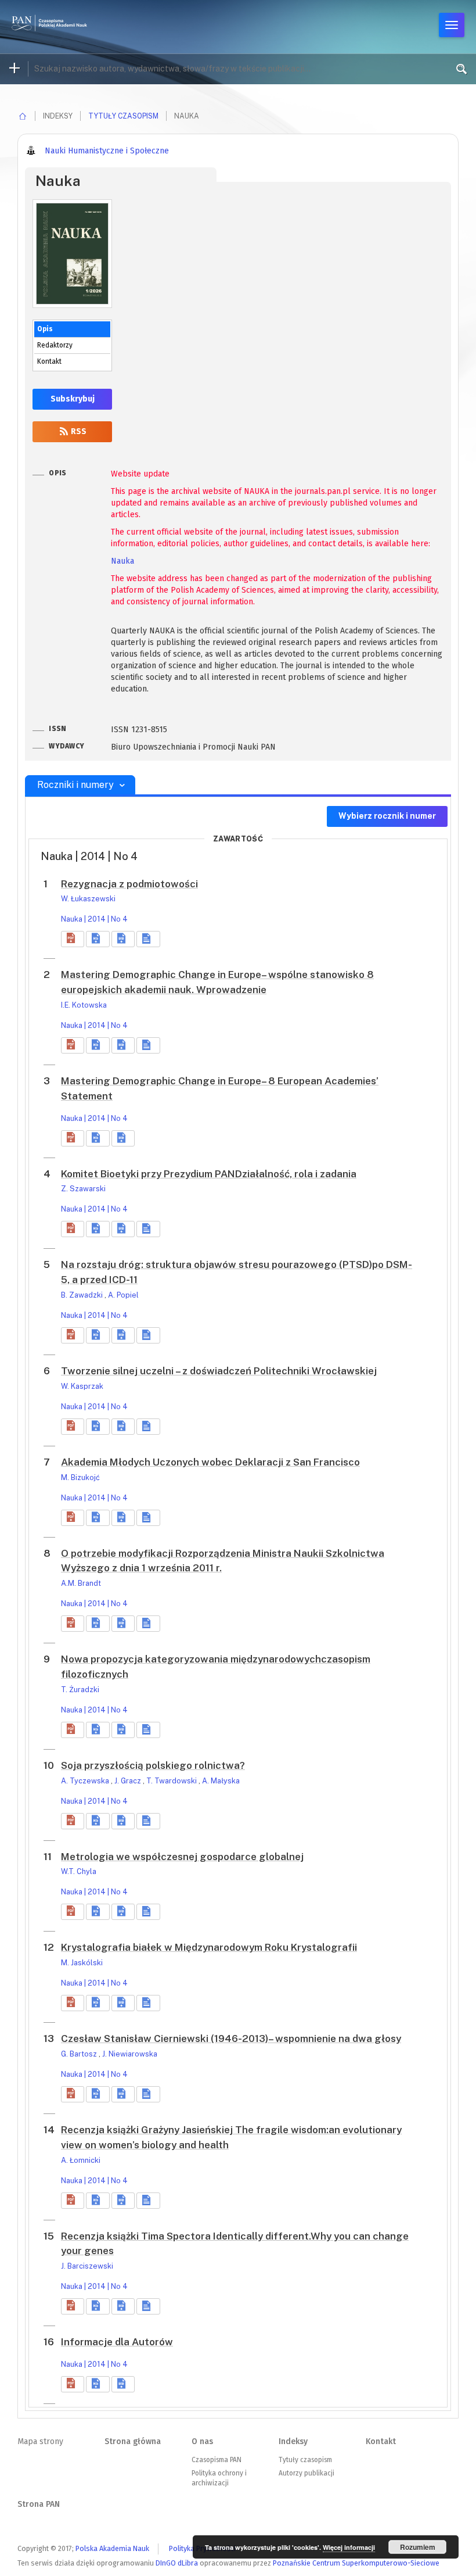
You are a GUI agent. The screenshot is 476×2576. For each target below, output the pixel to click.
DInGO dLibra (177, 2563)
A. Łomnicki (81, 2160)
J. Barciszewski (87, 2266)
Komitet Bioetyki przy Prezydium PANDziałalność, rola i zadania (209, 1174)
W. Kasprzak (82, 1386)
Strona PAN (39, 2504)
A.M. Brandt (81, 1583)
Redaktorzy (55, 345)
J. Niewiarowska (130, 2054)
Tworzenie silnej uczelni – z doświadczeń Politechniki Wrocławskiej (219, 1371)
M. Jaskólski (82, 1963)
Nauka (122, 561)
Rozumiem (418, 2547)
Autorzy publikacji (306, 2473)
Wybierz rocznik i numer (387, 816)
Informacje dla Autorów (117, 2342)
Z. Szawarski (83, 1189)
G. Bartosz (80, 2054)
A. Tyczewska (86, 1781)
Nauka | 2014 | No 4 (94, 919)
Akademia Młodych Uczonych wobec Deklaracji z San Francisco (210, 1462)
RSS (78, 431)
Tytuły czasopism (123, 116)
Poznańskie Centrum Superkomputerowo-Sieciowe (356, 2563)
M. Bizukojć (80, 1477)
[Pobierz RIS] (98, 939)
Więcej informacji (349, 2547)
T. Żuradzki (80, 1690)
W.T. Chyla (79, 1871)
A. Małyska (221, 1781)
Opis (45, 329)
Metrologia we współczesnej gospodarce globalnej (182, 1857)
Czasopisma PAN (217, 2460)
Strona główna (133, 2441)
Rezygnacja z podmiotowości (129, 884)
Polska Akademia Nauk (112, 2548)
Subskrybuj (73, 399)
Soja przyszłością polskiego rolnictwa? (153, 1765)
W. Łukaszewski (88, 899)
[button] (73, 939)
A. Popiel (123, 1295)
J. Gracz (129, 1781)
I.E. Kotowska (84, 1005)
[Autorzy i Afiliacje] (148, 939)
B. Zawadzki (83, 1295)
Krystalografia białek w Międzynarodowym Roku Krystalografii (209, 1947)
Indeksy (293, 2441)
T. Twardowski (172, 1781)
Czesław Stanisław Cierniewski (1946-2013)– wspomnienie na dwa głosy (231, 2038)
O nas (202, 2441)
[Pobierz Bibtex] (123, 939)
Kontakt (49, 361)
